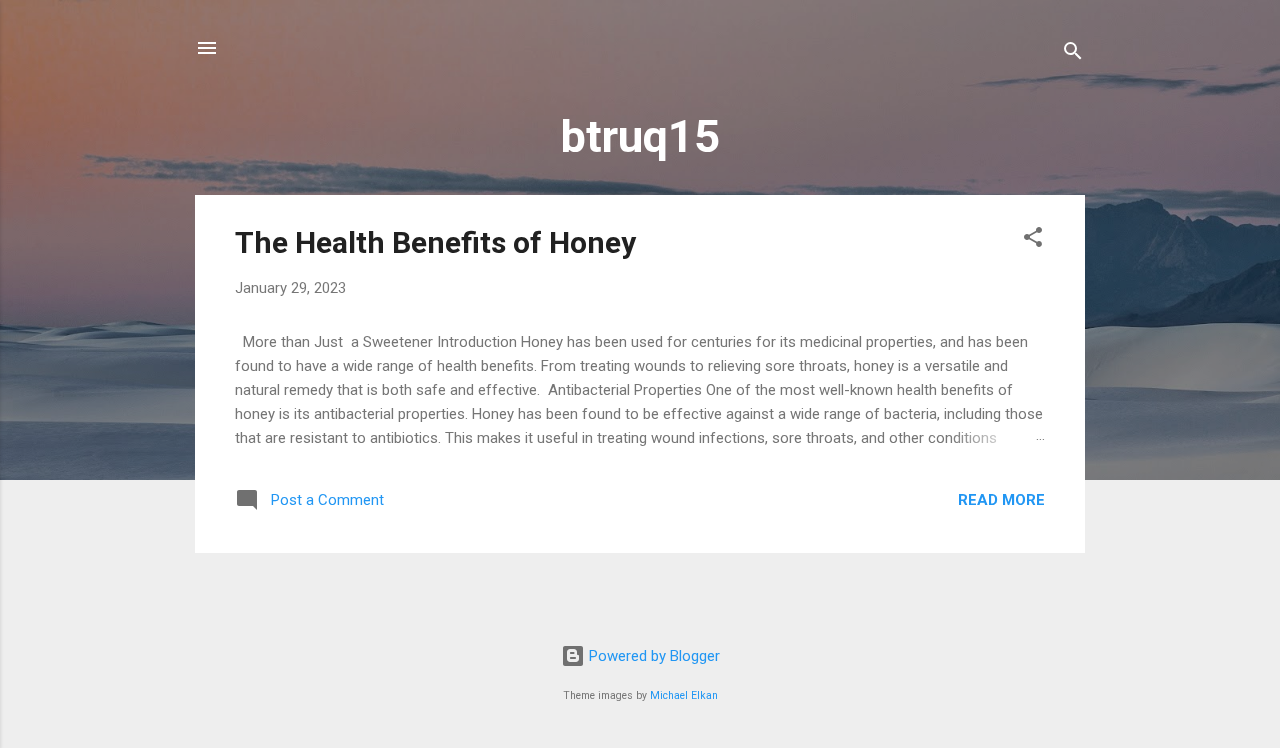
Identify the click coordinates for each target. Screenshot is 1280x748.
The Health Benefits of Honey (435, 242)
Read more (1001, 500)
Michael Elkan (684, 695)
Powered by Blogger (652, 656)
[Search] (1073, 54)
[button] (1033, 240)
